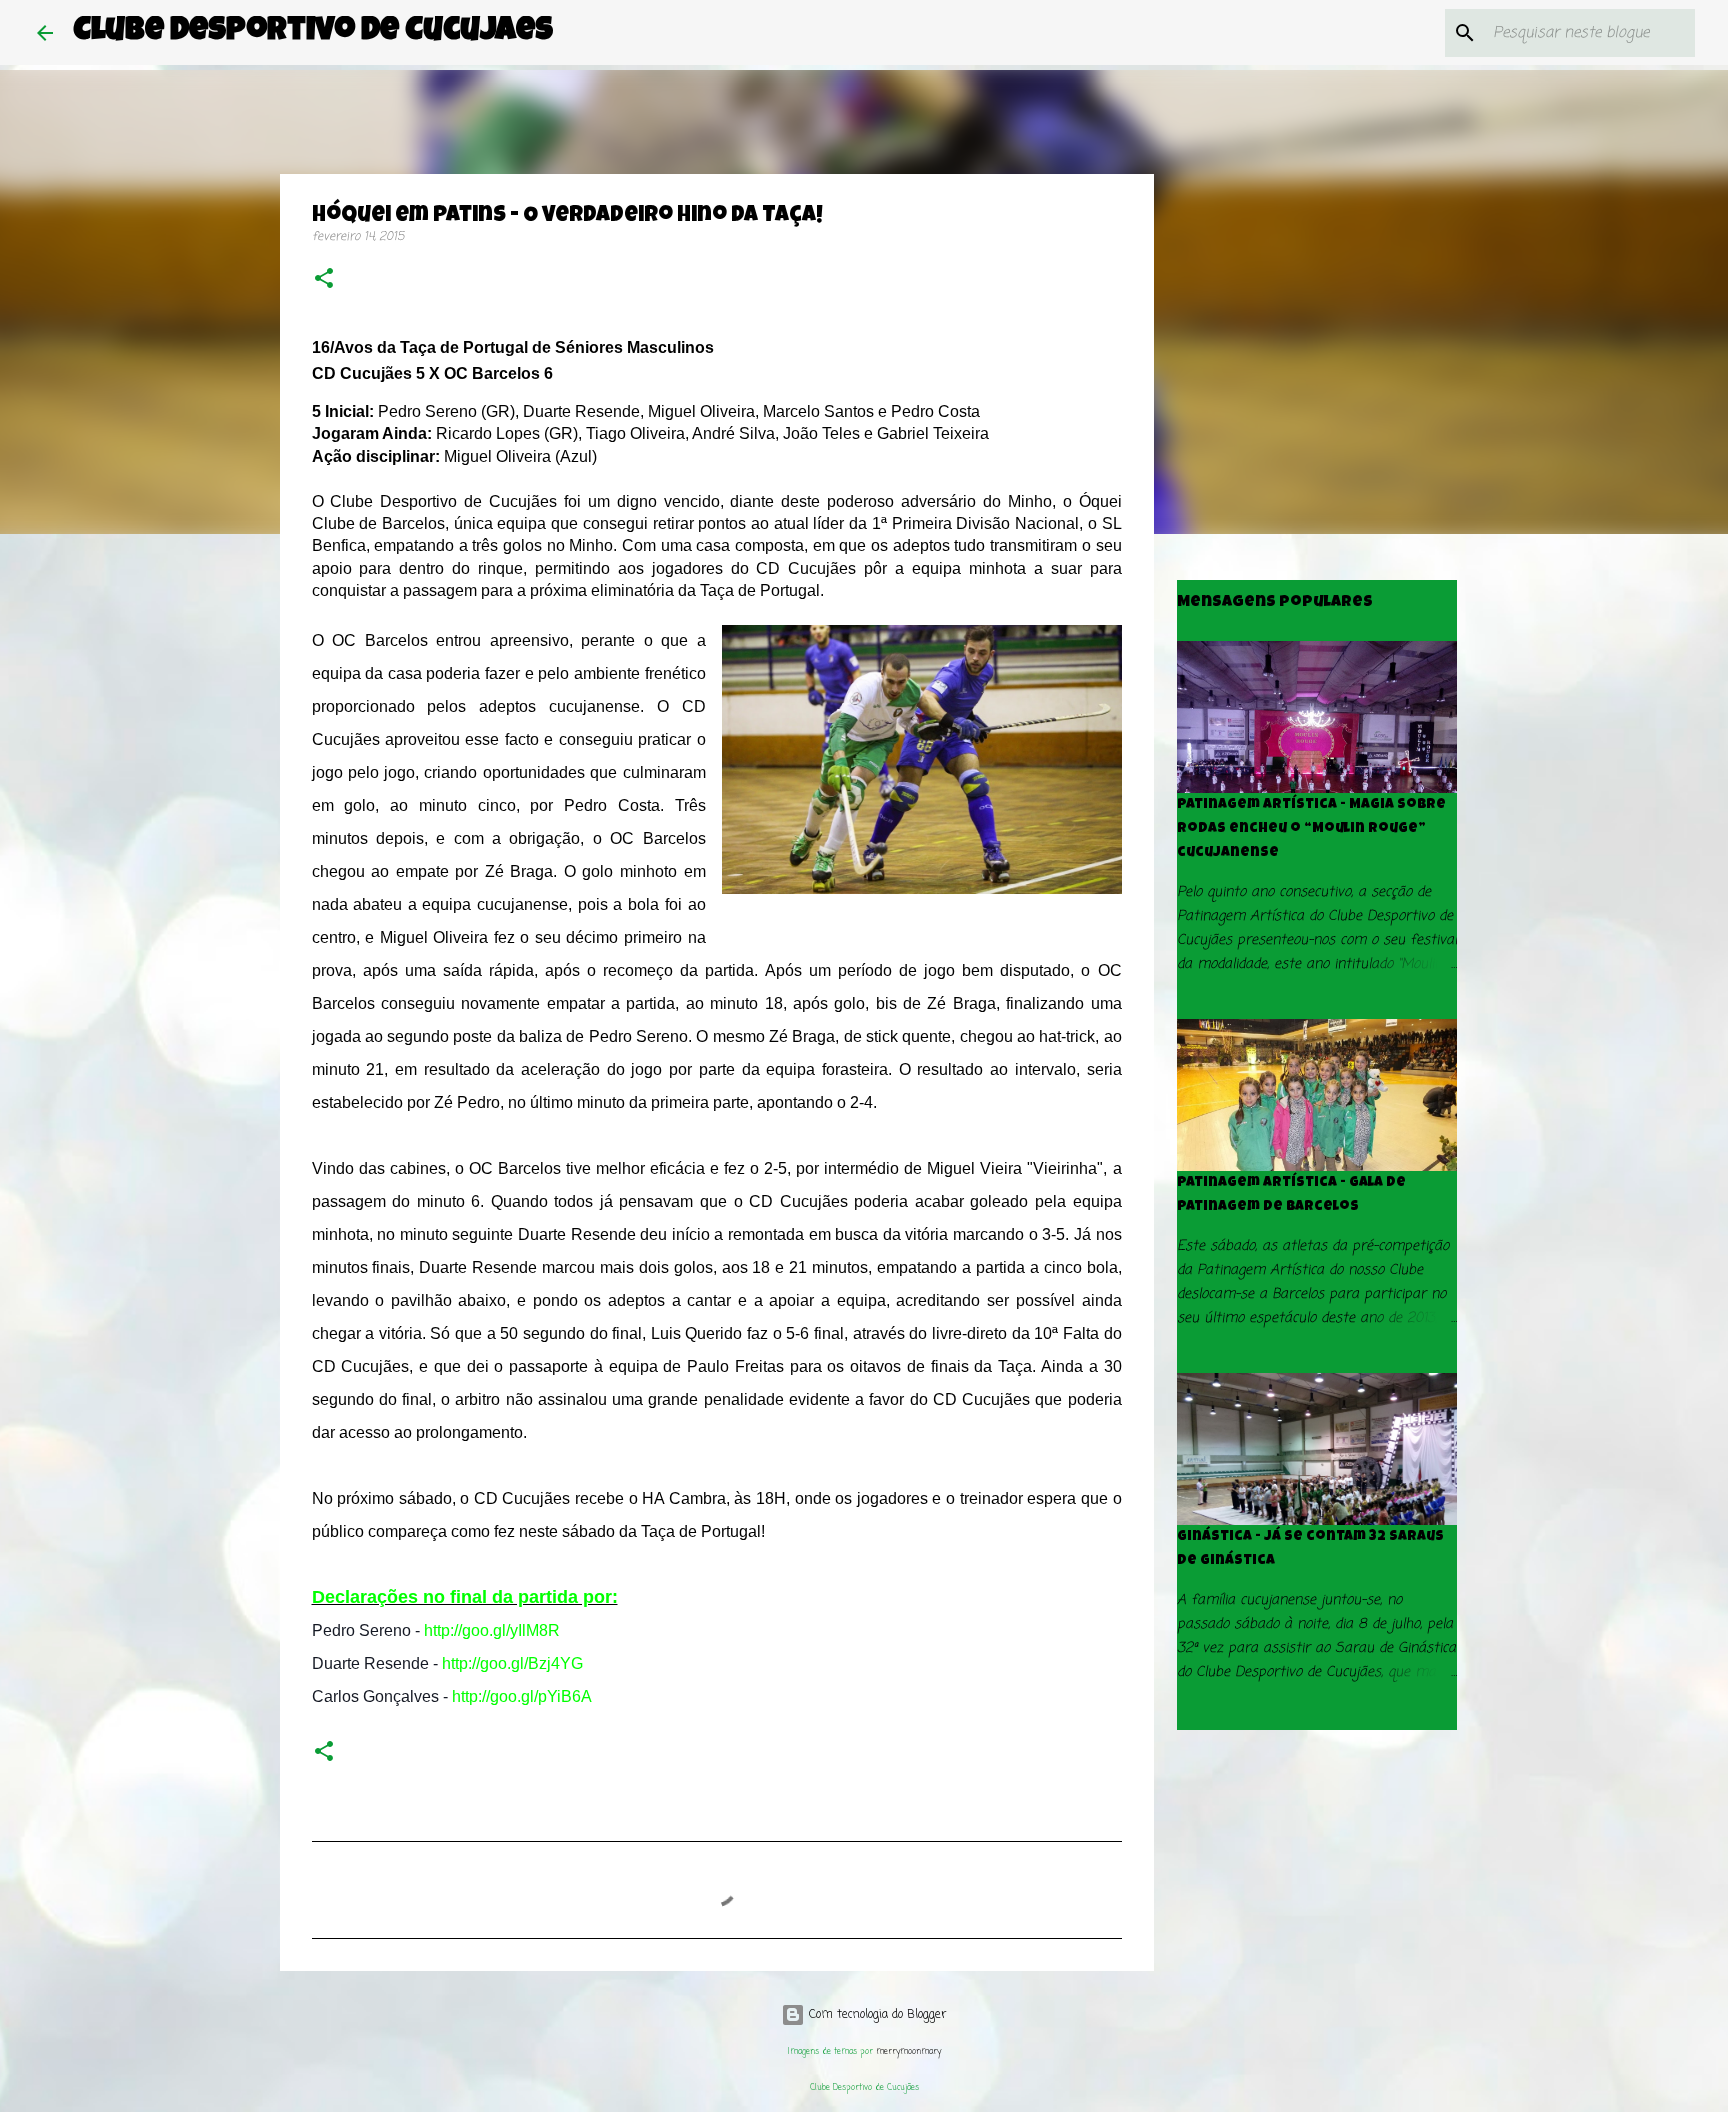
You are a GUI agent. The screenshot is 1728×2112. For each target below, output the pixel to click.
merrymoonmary (908, 2051)
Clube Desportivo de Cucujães (313, 32)
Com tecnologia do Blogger (876, 2015)
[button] (324, 280)
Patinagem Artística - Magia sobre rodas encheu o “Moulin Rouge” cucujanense (1311, 829)
